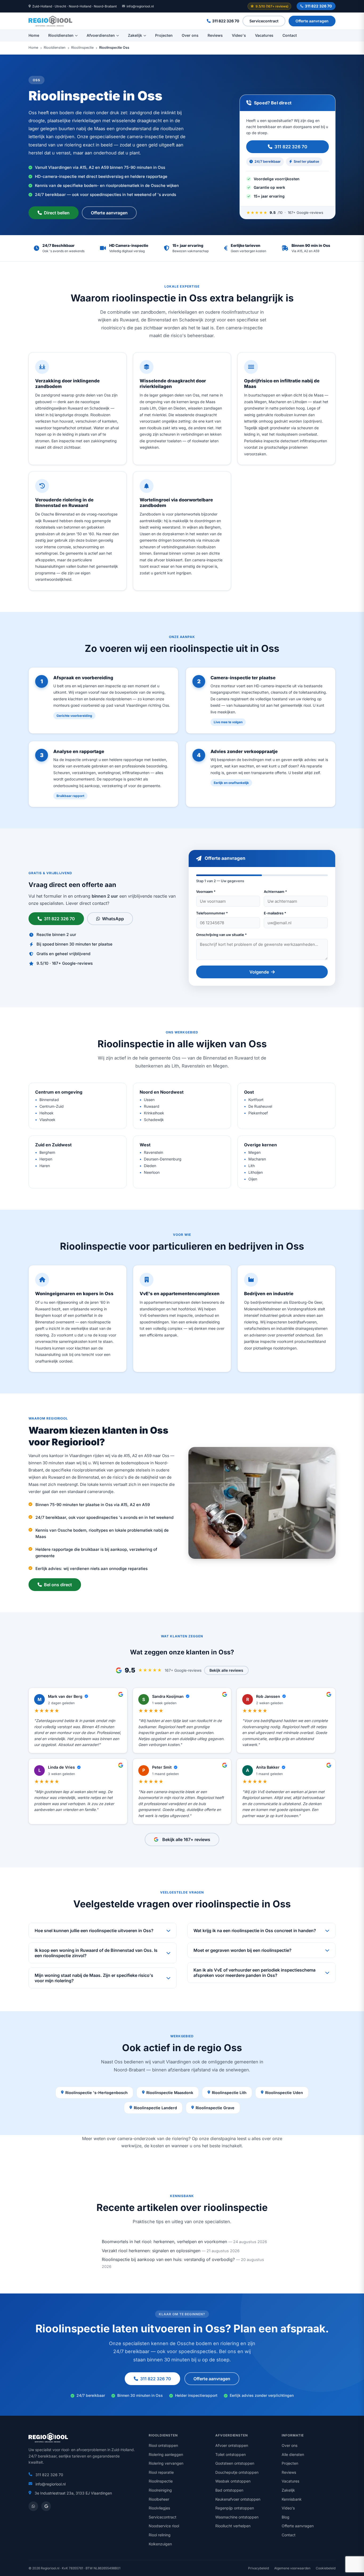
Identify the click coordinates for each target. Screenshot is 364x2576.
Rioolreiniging (160, 2490)
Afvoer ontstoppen (232, 2445)
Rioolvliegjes (159, 2508)
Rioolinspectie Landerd (155, 2108)
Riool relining (160, 2535)
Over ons (190, 35)
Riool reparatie (161, 2472)
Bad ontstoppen (229, 2490)
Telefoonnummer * (212, 913)
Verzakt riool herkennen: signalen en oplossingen (151, 2251)
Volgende (259, 972)
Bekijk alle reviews (226, 1670)
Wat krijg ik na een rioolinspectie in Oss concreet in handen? (255, 1931)
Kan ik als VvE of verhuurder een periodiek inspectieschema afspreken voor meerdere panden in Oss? (254, 1973)
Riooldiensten (61, 35)
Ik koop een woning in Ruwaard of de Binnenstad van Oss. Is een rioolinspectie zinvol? (96, 1953)
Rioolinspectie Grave (215, 2108)
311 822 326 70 (318, 6)
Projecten (164, 35)
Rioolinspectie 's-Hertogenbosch (96, 2093)
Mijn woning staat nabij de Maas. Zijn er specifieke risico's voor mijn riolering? (94, 1978)
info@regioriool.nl (140, 6)
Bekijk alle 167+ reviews (186, 1839)
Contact (290, 35)
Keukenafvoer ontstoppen (238, 2499)
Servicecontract (264, 21)
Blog (286, 2517)
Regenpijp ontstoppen (235, 2508)
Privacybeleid (258, 2568)
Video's (239, 35)
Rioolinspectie (82, 48)
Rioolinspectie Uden (284, 2093)
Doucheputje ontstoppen (237, 2472)
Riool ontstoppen (163, 2445)
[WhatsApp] (33, 2506)
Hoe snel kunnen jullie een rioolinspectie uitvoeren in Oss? (94, 1931)
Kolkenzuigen (160, 2544)
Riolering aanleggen (166, 2454)
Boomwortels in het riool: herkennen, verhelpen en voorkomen (164, 2242)
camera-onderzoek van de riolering (153, 2139)
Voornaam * (206, 892)
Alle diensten (293, 2454)
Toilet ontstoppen (230, 2454)
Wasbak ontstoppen (233, 2481)
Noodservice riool (164, 2526)
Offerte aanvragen (312, 21)
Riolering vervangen (166, 2463)
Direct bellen (57, 213)
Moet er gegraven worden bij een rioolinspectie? (242, 1950)
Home (34, 35)
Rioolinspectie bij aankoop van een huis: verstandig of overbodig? (168, 2259)
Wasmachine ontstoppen (237, 2517)
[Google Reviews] (46, 2506)
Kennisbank (292, 2499)
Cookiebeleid (326, 2568)
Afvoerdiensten (101, 35)
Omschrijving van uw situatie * (221, 935)
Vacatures (264, 35)
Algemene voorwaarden (292, 2568)
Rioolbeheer (159, 2499)
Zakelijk (135, 35)
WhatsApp (113, 919)
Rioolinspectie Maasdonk (170, 2093)
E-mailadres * (275, 913)
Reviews (215, 35)
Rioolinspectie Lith (229, 2093)
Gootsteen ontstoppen (235, 2463)
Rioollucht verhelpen (233, 2526)
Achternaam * (275, 892)
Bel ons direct (58, 1585)
